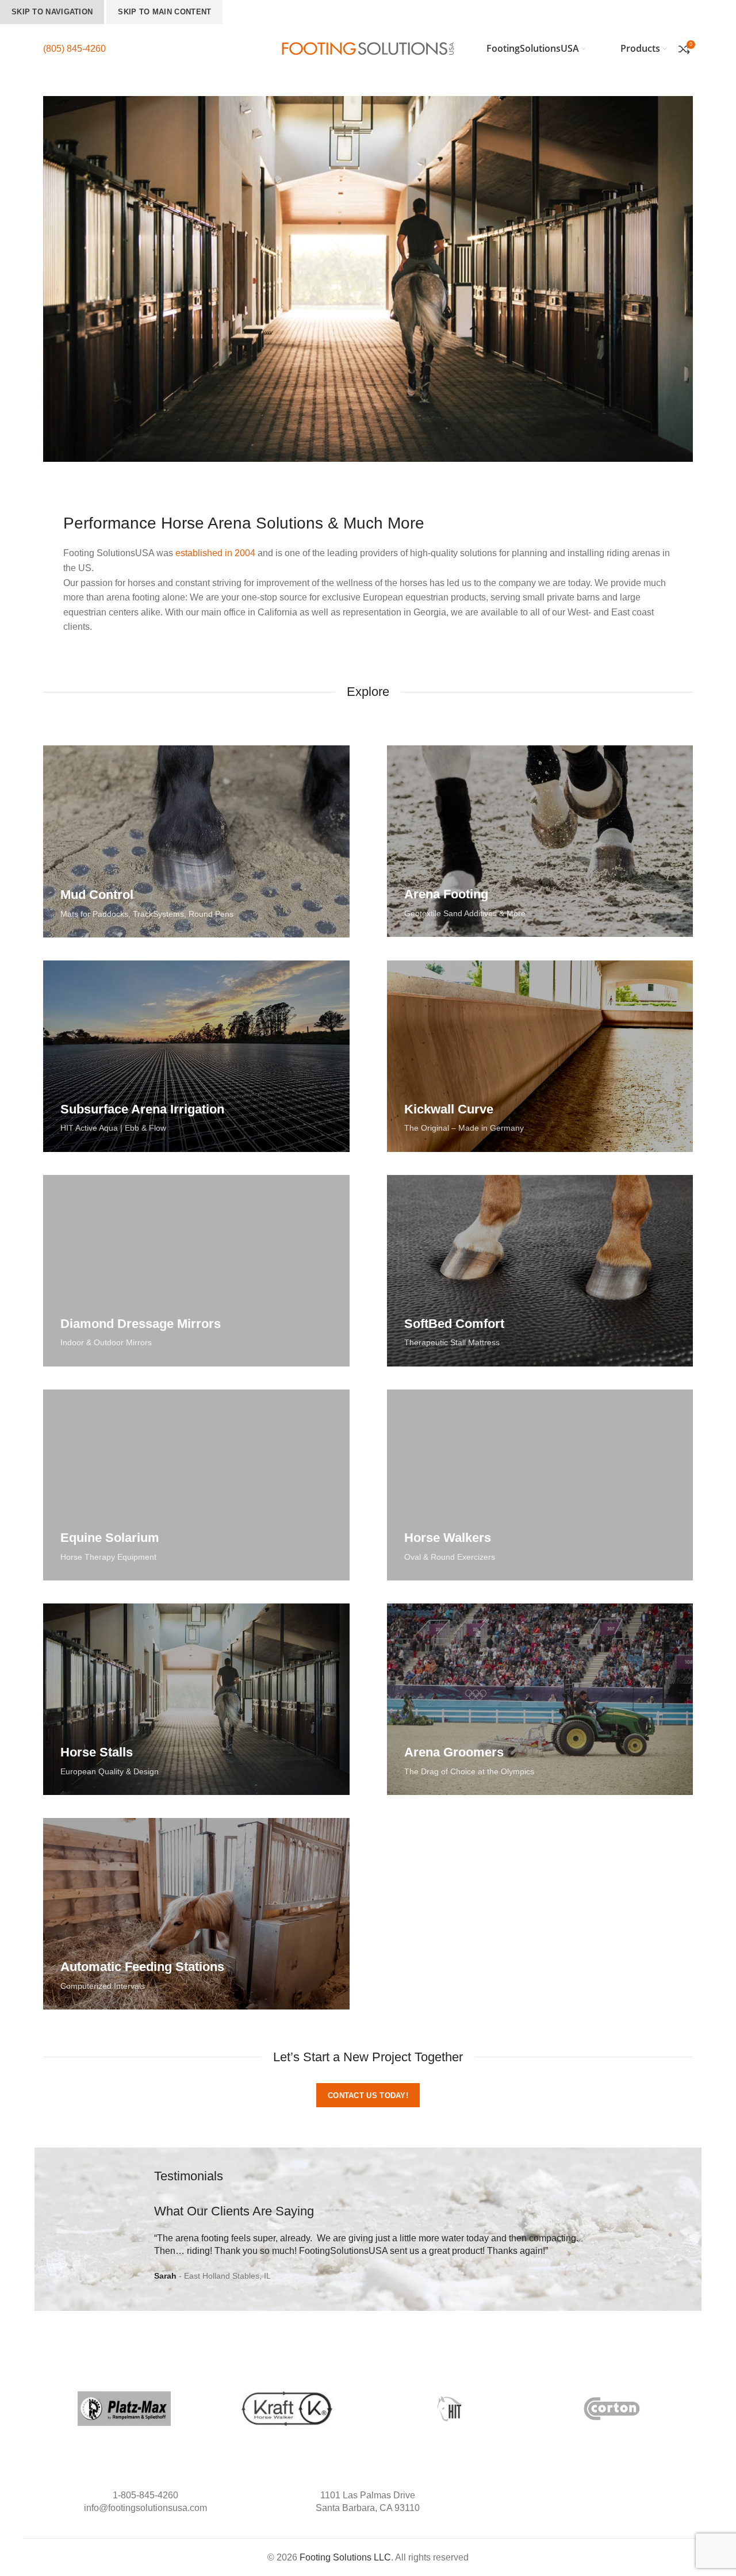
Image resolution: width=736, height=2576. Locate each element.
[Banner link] (196, 841)
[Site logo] (368, 48)
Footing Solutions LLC (345, 2557)
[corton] (612, 2409)
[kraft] (287, 2409)
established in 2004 (215, 553)
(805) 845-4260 (74, 49)
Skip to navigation (52, 12)
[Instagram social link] (590, 2495)
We (324, 2238)
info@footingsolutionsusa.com (145, 2508)
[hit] (449, 2409)
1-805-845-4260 (145, 2495)
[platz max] (124, 2409)
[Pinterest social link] (602, 2495)
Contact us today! (368, 2095)
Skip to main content (164, 12)
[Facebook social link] (578, 2495)
